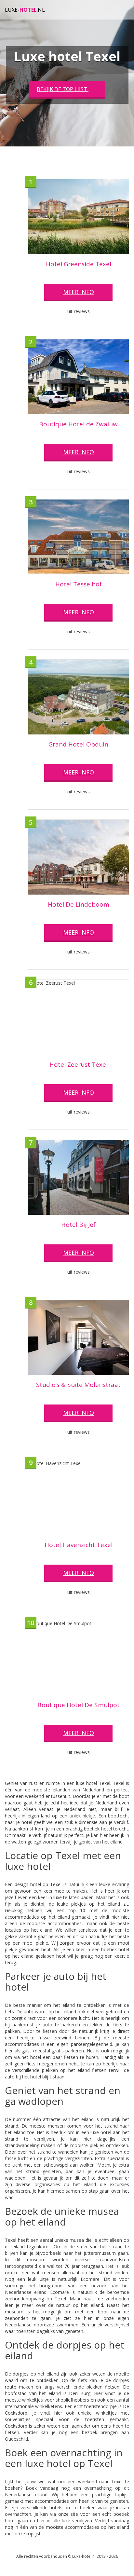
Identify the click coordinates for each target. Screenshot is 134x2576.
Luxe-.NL (25, 10)
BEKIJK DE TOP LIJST (63, 89)
